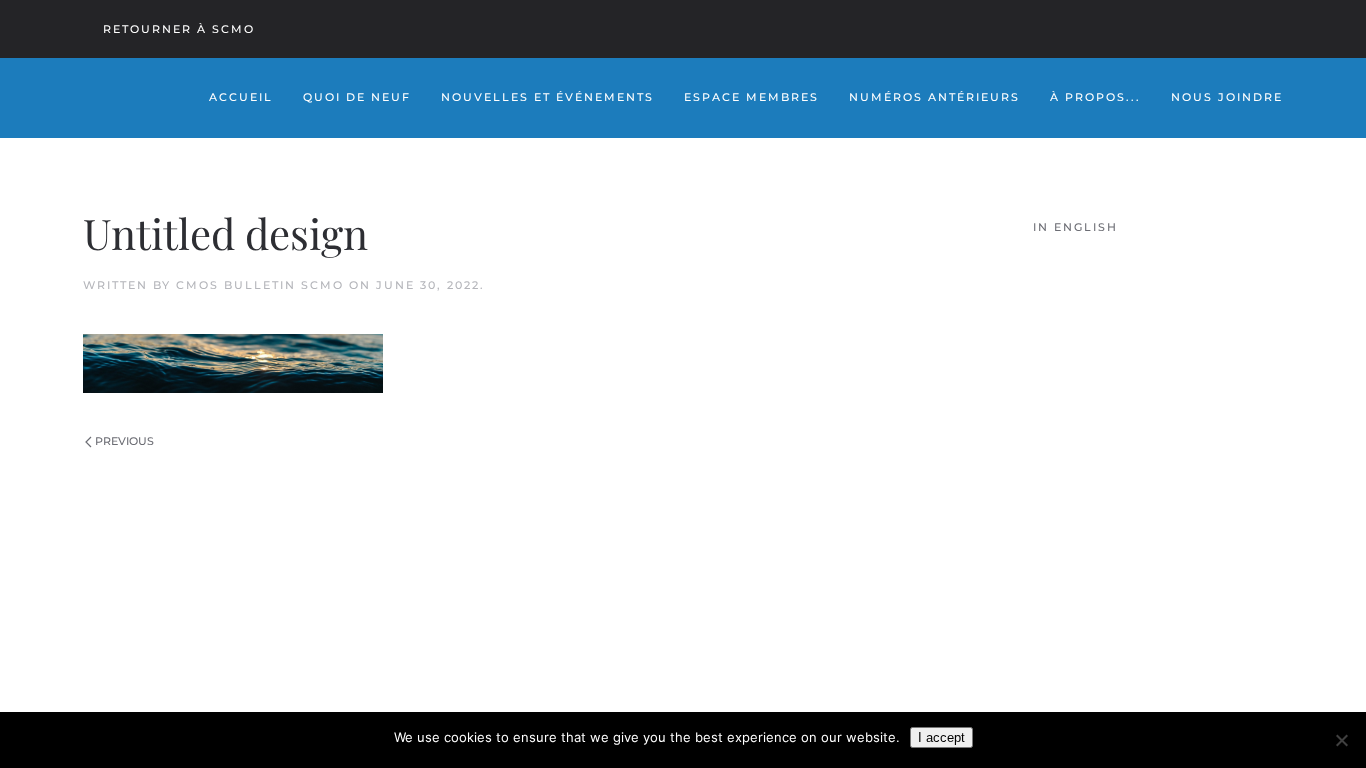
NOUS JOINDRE (1227, 97)
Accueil (241, 97)
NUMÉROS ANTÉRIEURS (934, 97)
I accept (941, 737)
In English (1075, 227)
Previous (124, 441)
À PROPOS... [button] (1095, 97)
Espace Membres (751, 97)
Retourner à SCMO (179, 29)
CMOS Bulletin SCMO (260, 285)
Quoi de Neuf (357, 97)
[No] (1341, 740)
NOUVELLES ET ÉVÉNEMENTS (547, 97)
